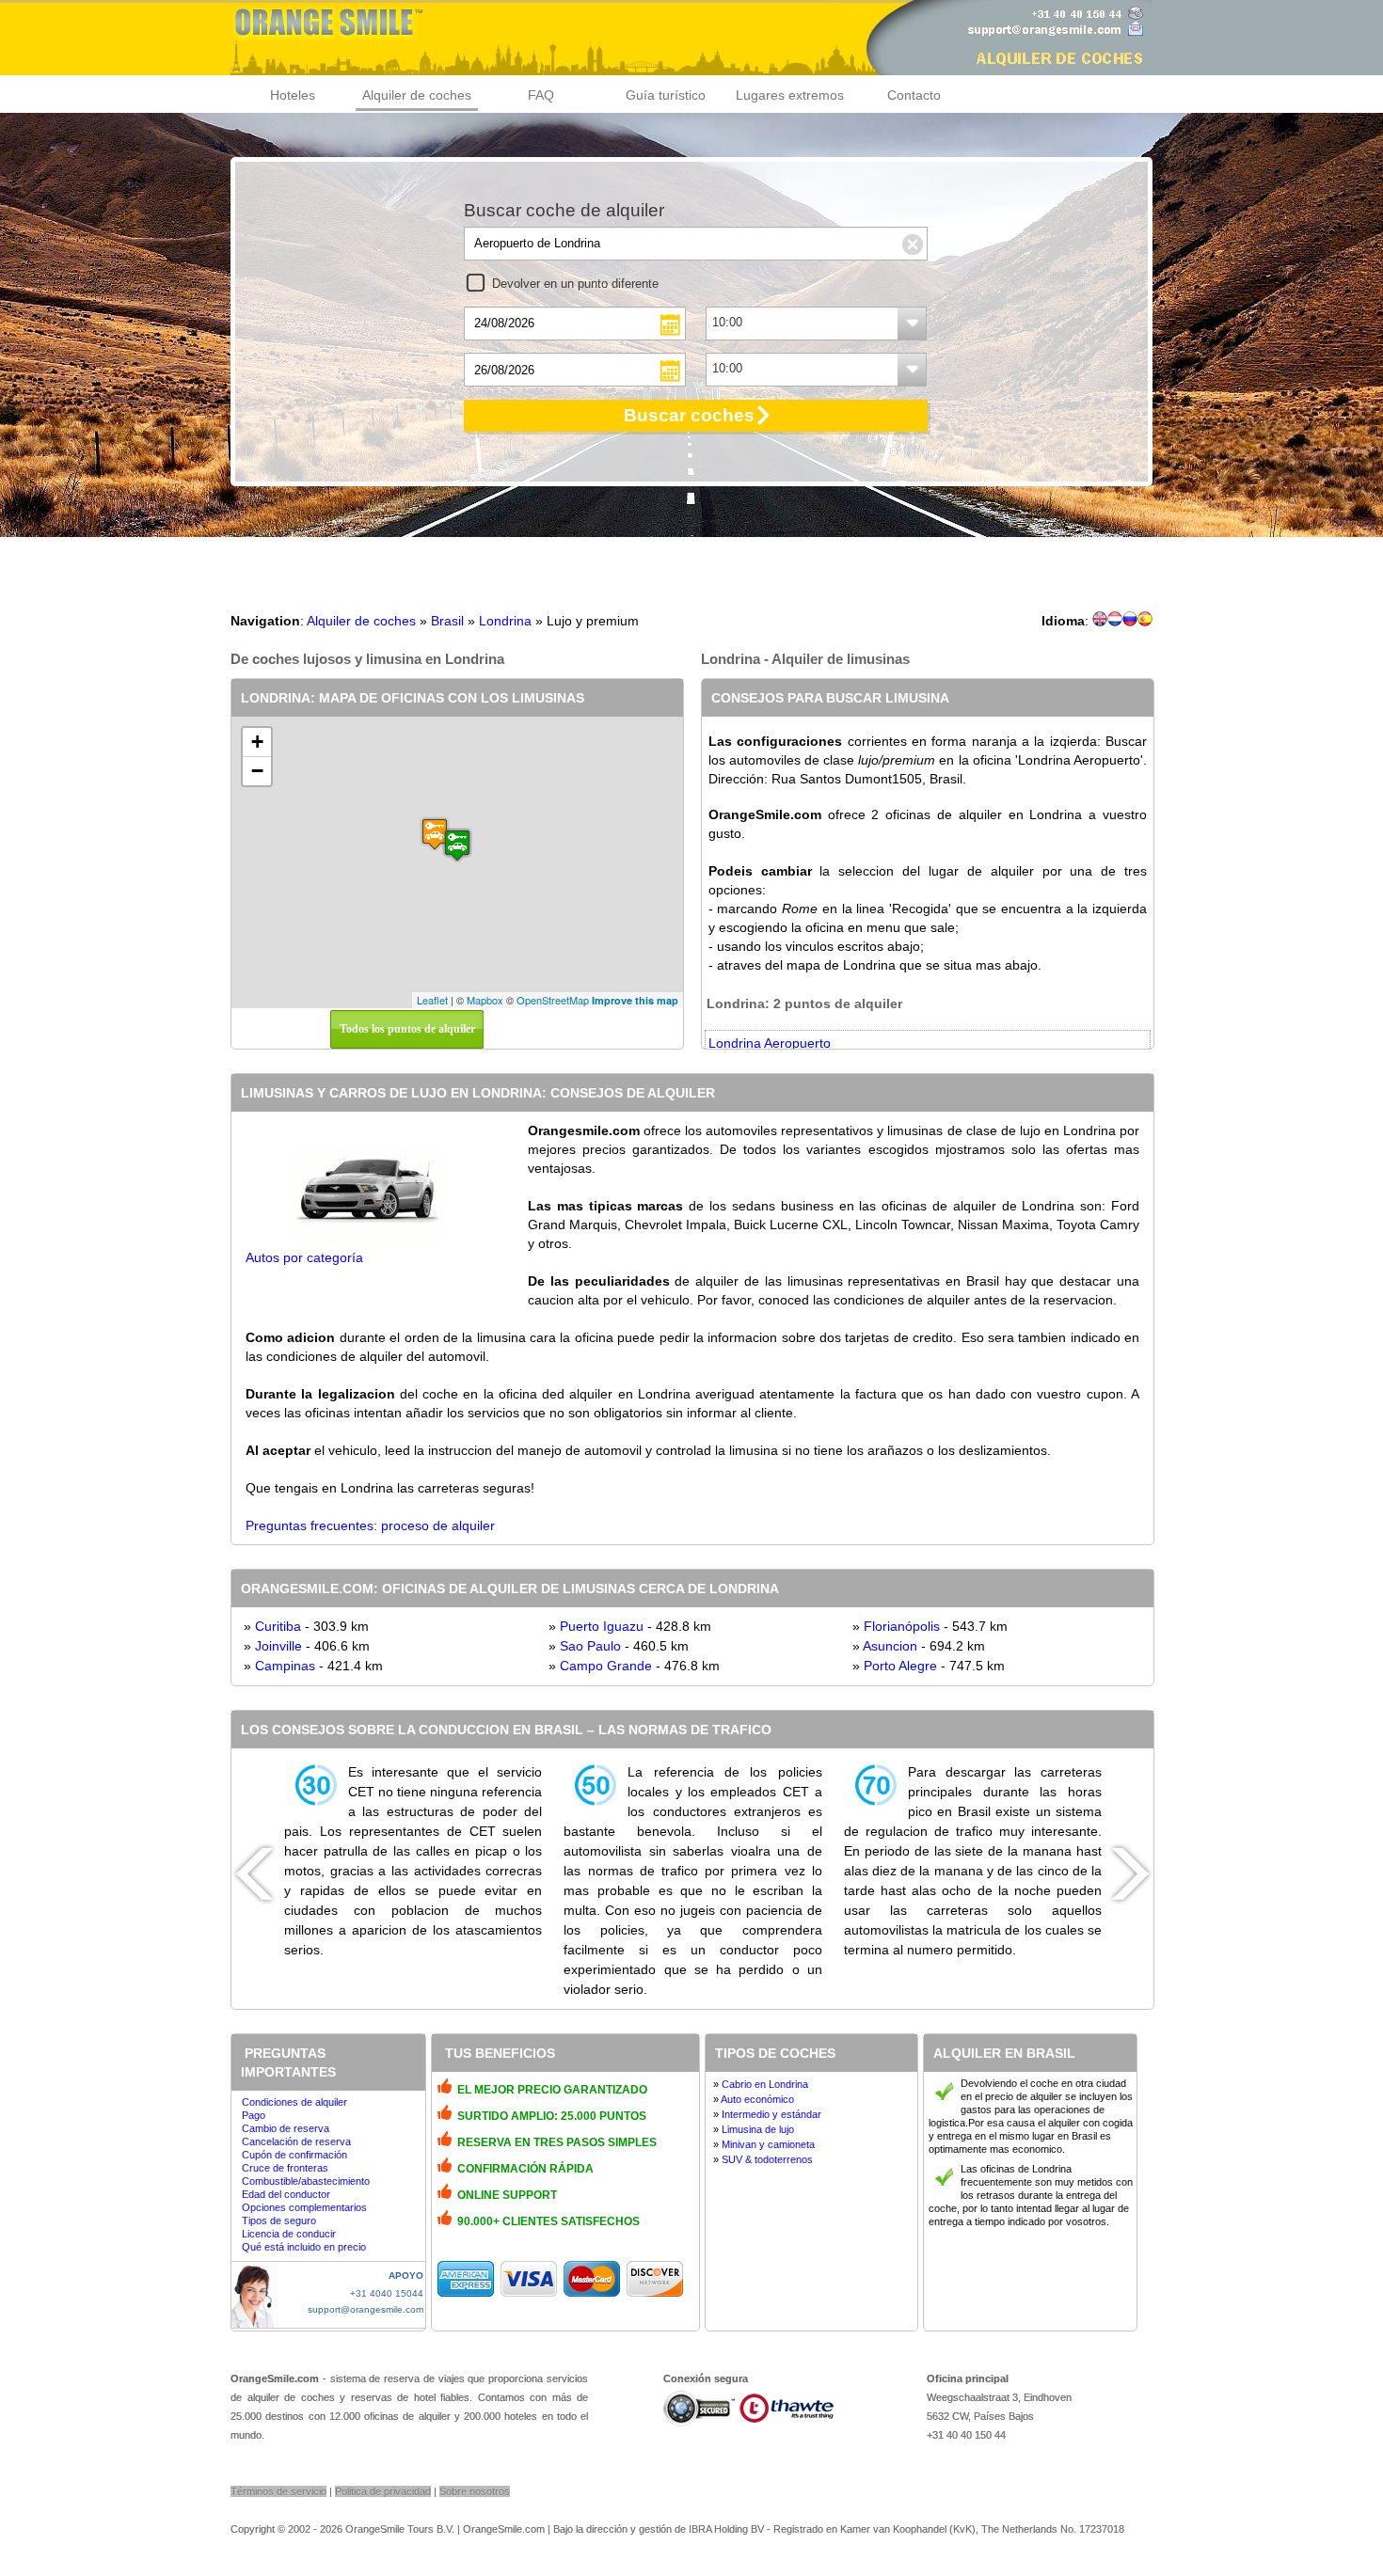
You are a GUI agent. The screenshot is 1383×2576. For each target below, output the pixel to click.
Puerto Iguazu (602, 1626)
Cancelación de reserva (296, 2141)
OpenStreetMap (553, 1000)
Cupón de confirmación (294, 2155)
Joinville (278, 1646)
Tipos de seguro (279, 2220)
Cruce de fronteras (285, 2168)
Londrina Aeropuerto (770, 1043)
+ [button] (257, 742)
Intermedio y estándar (771, 2114)
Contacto (914, 95)
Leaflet (432, 1000)
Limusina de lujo (758, 2129)
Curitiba (278, 1626)
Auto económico (757, 2099)
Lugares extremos (790, 95)
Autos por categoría (304, 1257)
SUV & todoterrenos (767, 2159)
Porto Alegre (900, 1666)
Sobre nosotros (475, 2491)
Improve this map (635, 1000)
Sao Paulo (590, 1646)
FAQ (541, 95)
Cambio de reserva (286, 2128)
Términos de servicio (278, 2491)
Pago (254, 2115)
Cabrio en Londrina (765, 2084)
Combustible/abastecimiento (306, 2181)
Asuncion (890, 1646)
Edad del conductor (286, 2194)
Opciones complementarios (304, 2207)
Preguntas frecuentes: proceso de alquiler (370, 1525)
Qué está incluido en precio (304, 2247)
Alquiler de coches (417, 95)
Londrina (505, 621)
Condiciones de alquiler (294, 2102)
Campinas (285, 1666)
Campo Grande (606, 1666)
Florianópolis (902, 1626)
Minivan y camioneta (768, 2144)
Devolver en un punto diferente (575, 284)
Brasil (447, 621)
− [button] (257, 771)
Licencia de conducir (289, 2234)
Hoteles (293, 95)
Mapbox (485, 1000)
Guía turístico (666, 95)
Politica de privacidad (383, 2491)
